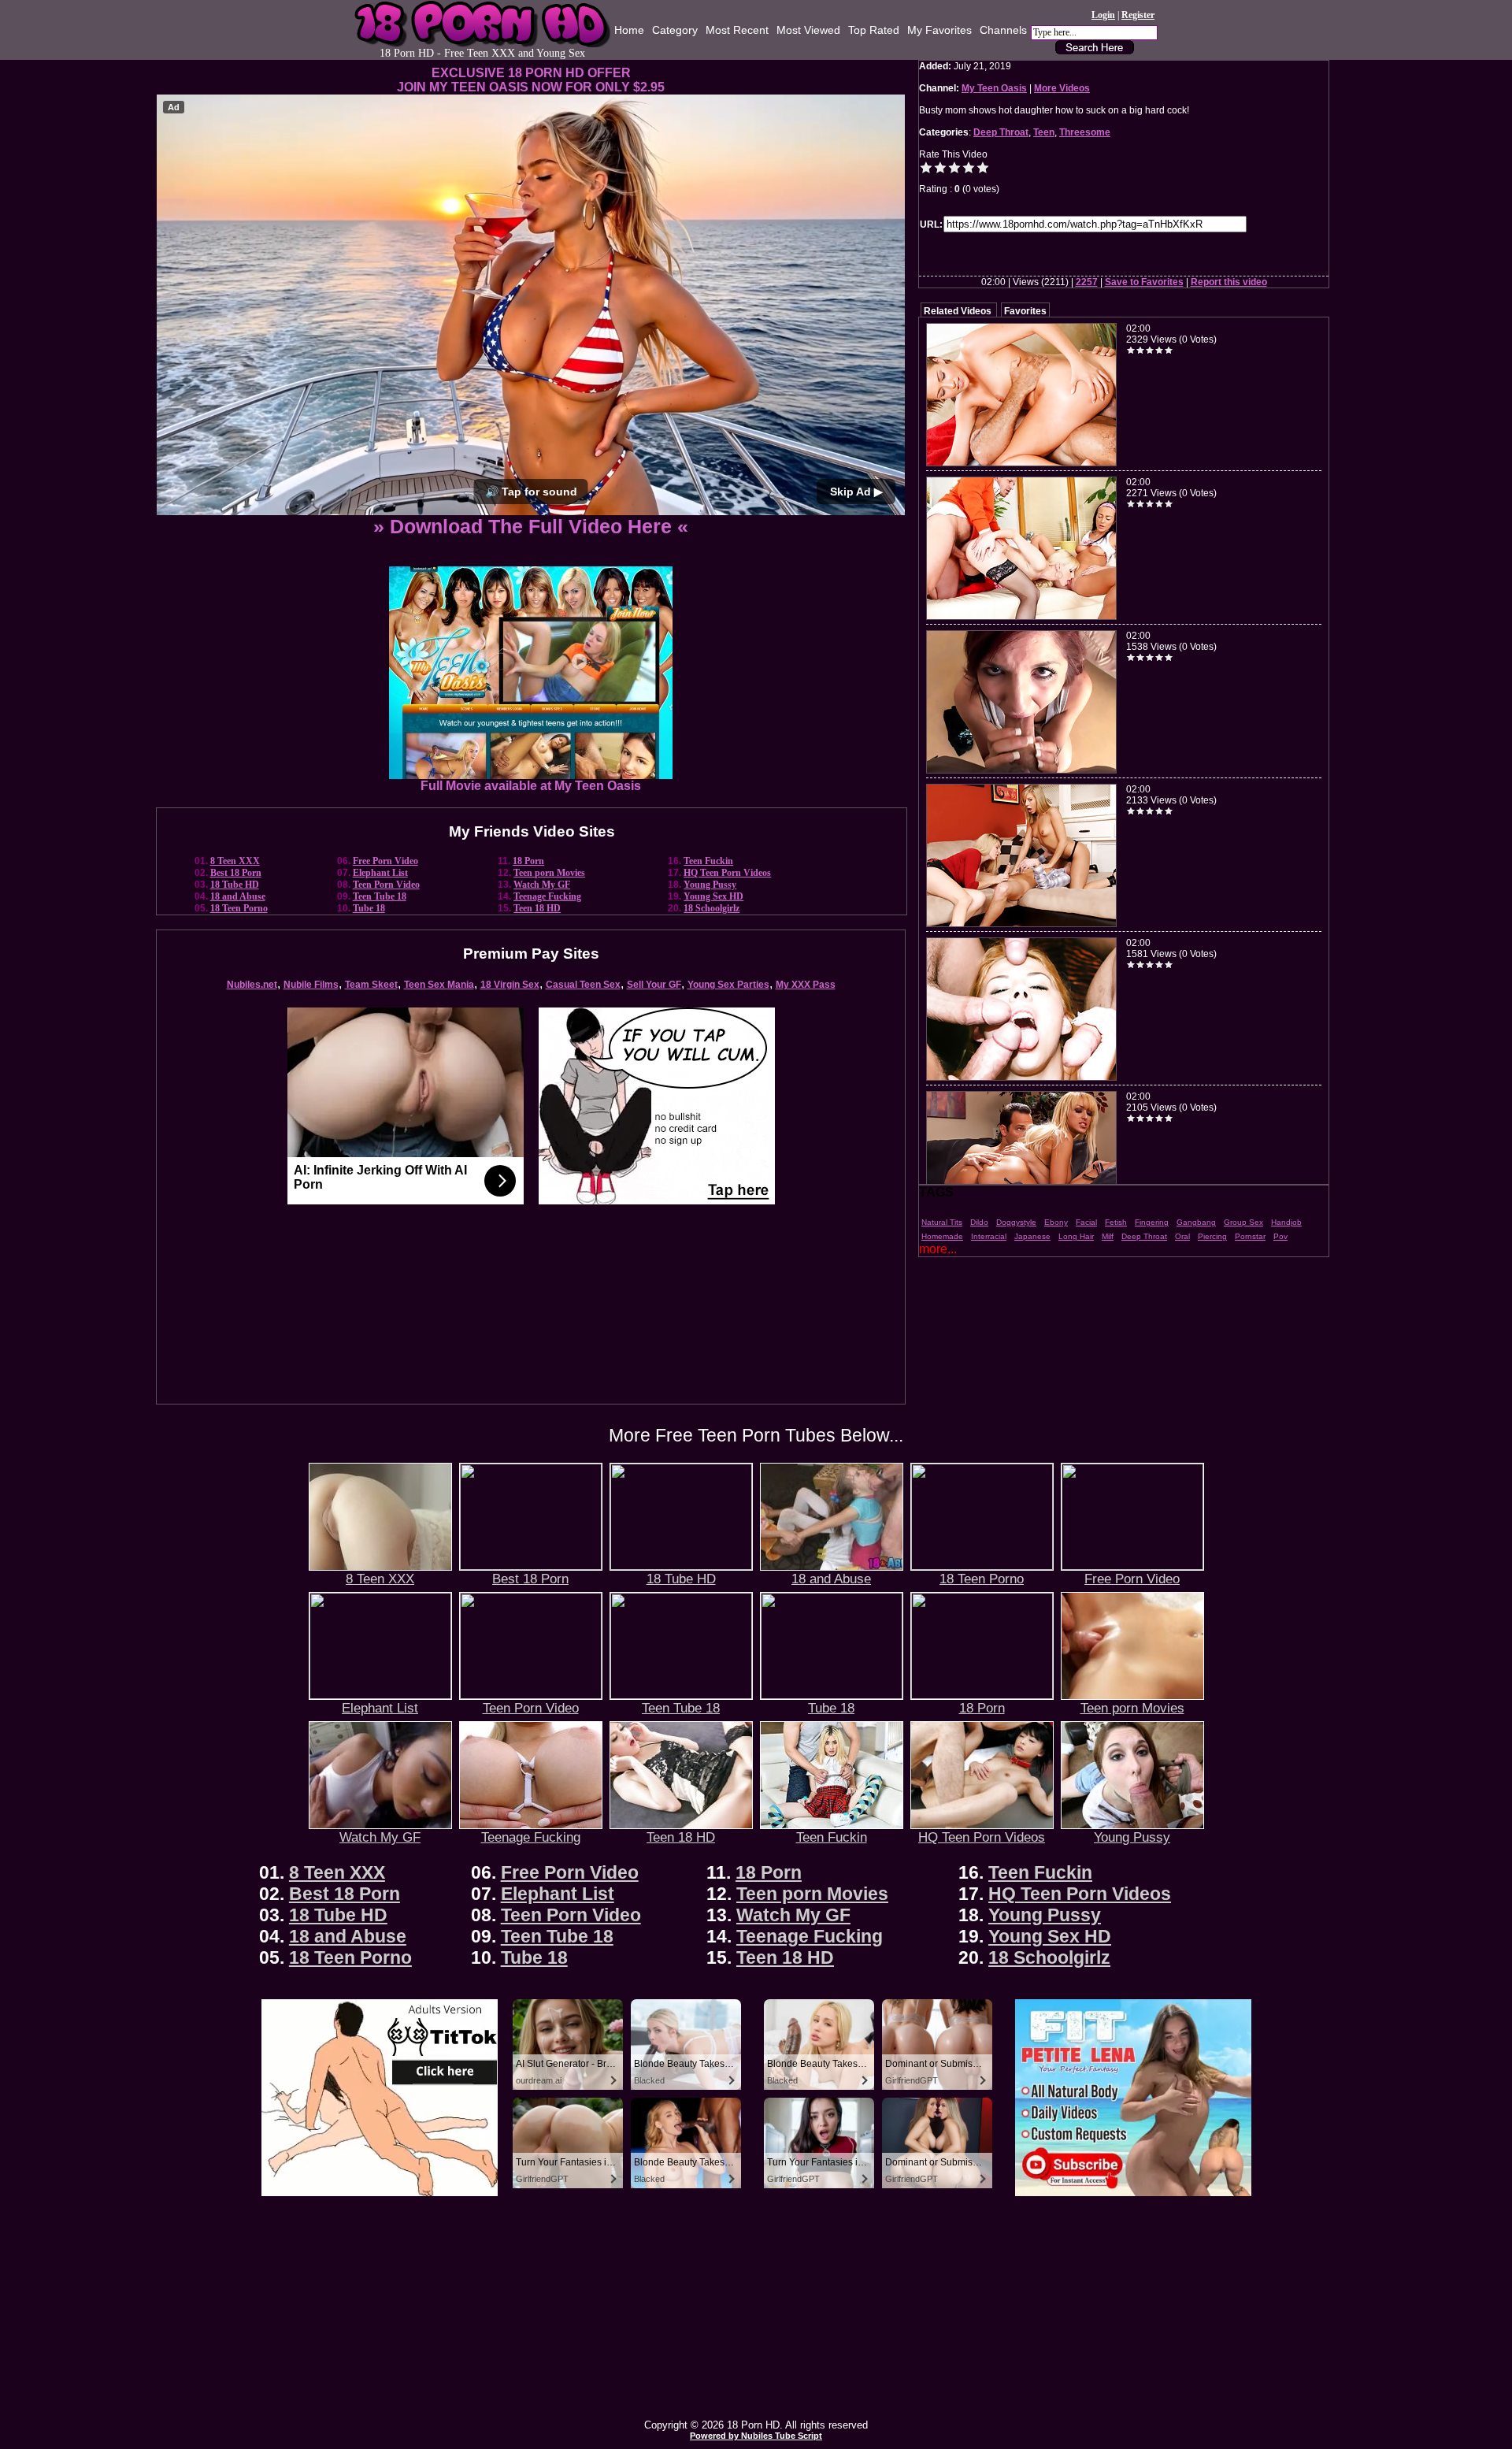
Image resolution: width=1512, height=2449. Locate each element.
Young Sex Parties (728, 985)
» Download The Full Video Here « (531, 526)
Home (629, 30)
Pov (1280, 1236)
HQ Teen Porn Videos (727, 873)
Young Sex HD (713, 896)
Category (675, 30)
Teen (1044, 132)
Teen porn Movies (549, 873)
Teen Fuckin (708, 861)
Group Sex (1243, 1222)
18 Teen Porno (239, 908)
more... (938, 1249)
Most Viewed (808, 30)
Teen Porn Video (386, 885)
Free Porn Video (385, 861)
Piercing (1212, 1236)
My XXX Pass (806, 985)
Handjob (1286, 1222)
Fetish (1116, 1222)
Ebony (1056, 1222)
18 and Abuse (238, 896)
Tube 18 (369, 908)
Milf (1108, 1236)
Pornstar (1250, 1236)
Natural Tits (942, 1222)
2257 (1087, 282)
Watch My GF (542, 885)
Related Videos (958, 311)
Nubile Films (311, 985)
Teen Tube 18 (380, 896)
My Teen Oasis (994, 88)
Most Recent (737, 30)
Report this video (1229, 282)
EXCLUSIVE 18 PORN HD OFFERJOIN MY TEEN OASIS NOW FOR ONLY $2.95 (531, 80)
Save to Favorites (1144, 282)
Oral (1182, 1236)
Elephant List (380, 873)
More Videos (1062, 88)
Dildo (979, 1222)
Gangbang (1196, 1222)
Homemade (942, 1236)
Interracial (989, 1236)
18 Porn (528, 861)
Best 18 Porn (236, 873)
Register (1138, 15)
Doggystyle (1016, 1222)
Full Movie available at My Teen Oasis (531, 786)
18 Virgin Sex (510, 985)
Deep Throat (1001, 132)
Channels (1003, 30)
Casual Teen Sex (583, 985)
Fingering (1152, 1222)
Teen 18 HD (537, 908)
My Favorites (939, 30)
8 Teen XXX (235, 861)
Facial (1086, 1222)
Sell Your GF (654, 985)
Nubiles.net (252, 985)
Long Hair (1076, 1236)
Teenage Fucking (547, 896)
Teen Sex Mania (439, 985)
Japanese (1032, 1236)
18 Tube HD (235, 885)
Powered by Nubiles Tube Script (756, 2436)
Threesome (1085, 132)
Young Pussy (710, 885)
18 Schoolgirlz (712, 908)
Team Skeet (371, 985)
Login (1103, 15)
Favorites (1025, 311)
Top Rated (874, 30)
